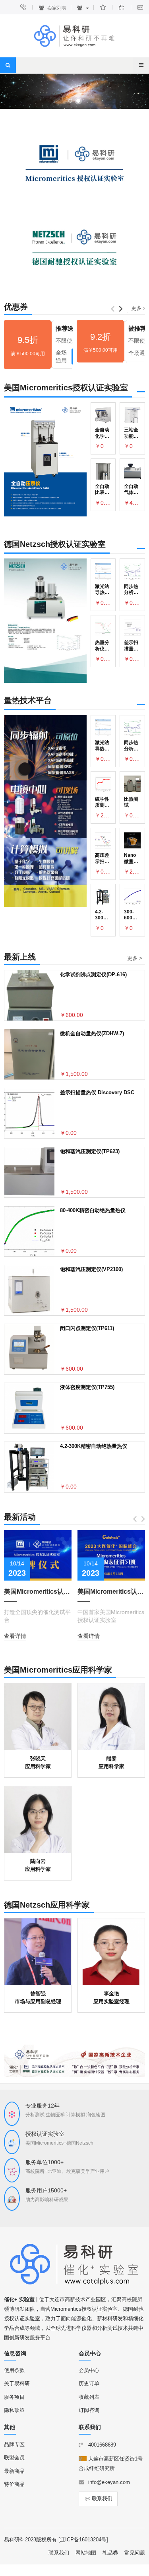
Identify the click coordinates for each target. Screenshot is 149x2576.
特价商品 (14, 2484)
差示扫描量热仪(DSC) (131, 646)
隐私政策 (14, 2410)
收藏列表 (89, 2397)
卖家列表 (56, 8)
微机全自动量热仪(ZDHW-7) (92, 1033)
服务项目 (14, 2397)
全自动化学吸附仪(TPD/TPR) (103, 433)
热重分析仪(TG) (102, 646)
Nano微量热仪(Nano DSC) (131, 859)
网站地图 (86, 2553)
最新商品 (14, 2471)
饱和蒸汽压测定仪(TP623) (90, 1151)
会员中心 (89, 2370)
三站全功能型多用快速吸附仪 (131, 433)
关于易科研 (17, 2383)
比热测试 (131, 802)
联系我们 (102, 2499)
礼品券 (110, 2553)
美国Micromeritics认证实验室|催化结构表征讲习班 (111, 1592)
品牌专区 (14, 2444)
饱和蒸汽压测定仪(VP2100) (91, 1269)
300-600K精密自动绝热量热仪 (131, 915)
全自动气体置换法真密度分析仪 (131, 490)
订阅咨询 (89, 2410)
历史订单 (89, 2383)
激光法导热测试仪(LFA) (102, 590)
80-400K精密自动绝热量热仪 (93, 1210)
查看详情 (15, 1636)
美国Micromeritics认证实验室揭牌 (38, 1592)
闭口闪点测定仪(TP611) (87, 1328)
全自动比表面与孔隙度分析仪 (102, 490)
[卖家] (83, 8)
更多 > (135, 958)
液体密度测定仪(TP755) (87, 1387)
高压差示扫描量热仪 (102, 859)
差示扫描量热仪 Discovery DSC (97, 1092)
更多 (137, 308)
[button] (70, 101)
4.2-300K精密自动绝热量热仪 (102, 915)
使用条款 (14, 2370)
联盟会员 (14, 2457)
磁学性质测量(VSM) (102, 802)
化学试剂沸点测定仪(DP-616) (93, 975)
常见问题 (135, 2553)
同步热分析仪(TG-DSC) (131, 590)
